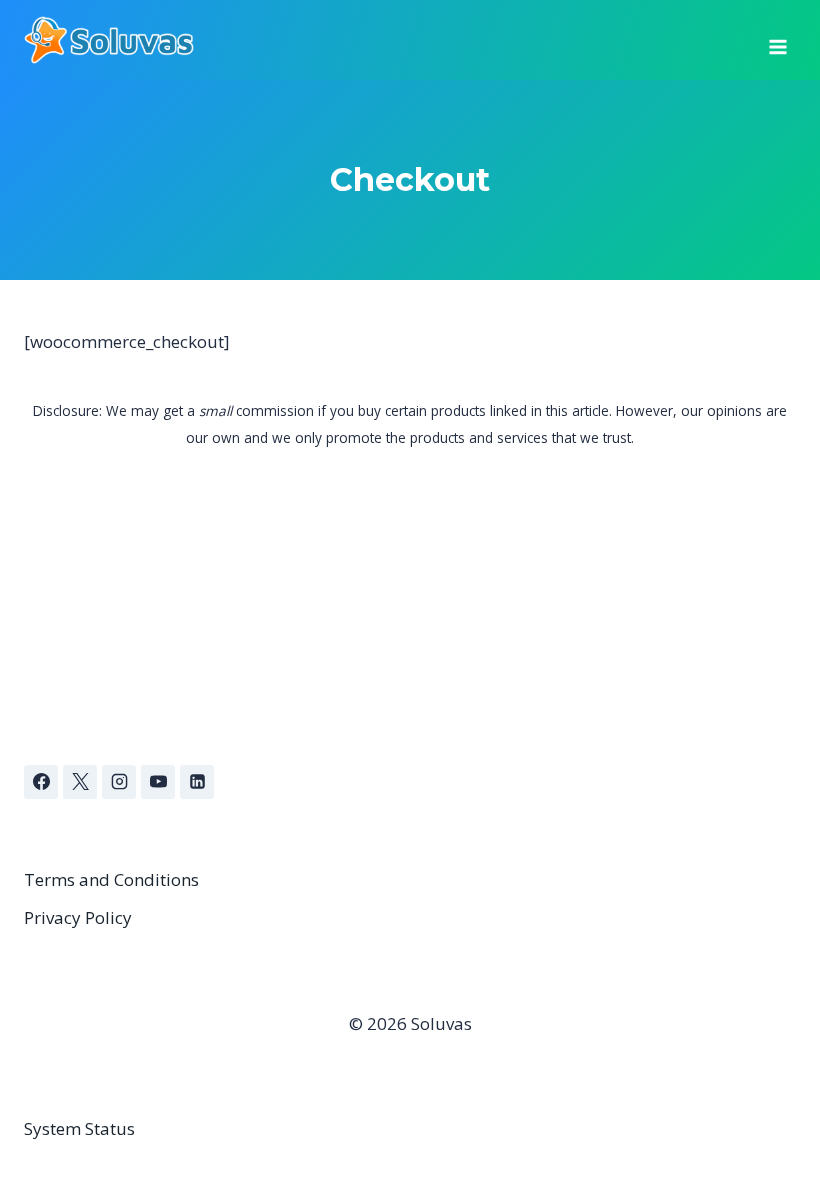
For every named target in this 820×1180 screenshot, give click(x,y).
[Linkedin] (197, 782)
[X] (80, 782)
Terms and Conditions (111, 879)
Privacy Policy (78, 917)
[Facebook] (41, 782)
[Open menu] (777, 40)
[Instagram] (119, 782)
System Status (79, 1128)
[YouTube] (158, 782)
